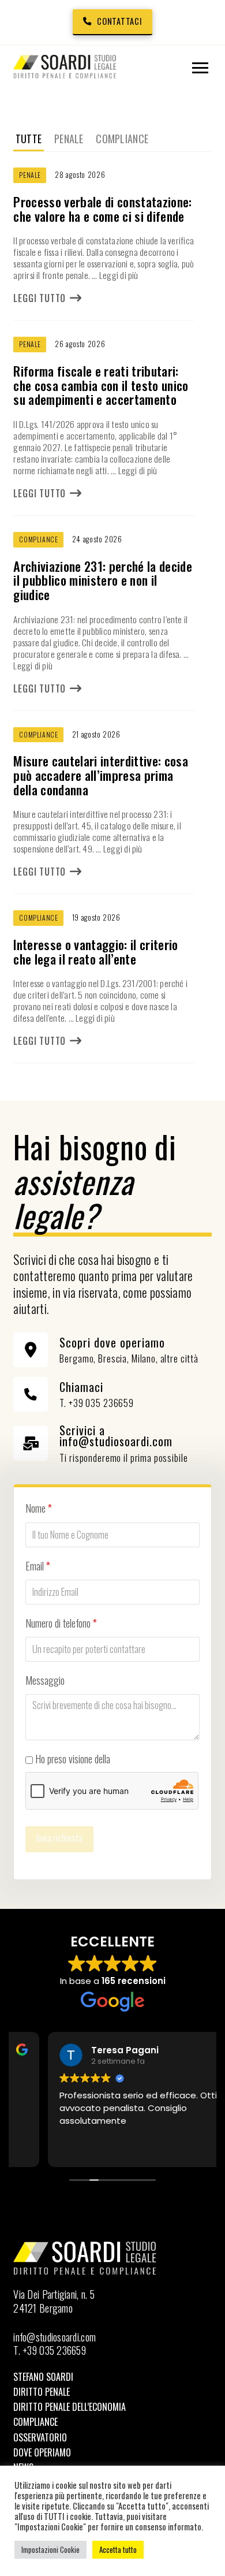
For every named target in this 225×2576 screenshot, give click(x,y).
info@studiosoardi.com (55, 2337)
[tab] (28, 139)
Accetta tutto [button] (118, 2549)
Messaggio (45, 1680)
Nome (39, 1508)
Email (38, 1566)
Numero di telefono (61, 1623)
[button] (200, 68)
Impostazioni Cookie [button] (50, 2549)
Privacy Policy (138, 1759)
